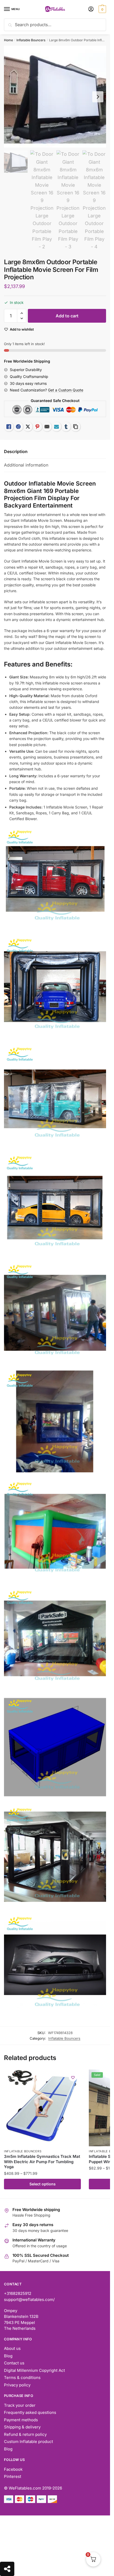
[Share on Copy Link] (76, 427)
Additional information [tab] (26, 465)
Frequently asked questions (30, 2412)
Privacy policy (17, 2385)
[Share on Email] (47, 427)
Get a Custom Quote (66, 390)
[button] (22, 313)
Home (8, 40)
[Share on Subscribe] (56, 427)
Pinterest (13, 2476)
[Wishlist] (73, 2077)
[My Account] (91, 9)
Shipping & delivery (22, 2427)
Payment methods (21, 2420)
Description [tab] (16, 451)
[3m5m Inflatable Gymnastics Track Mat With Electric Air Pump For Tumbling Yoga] (42, 2108)
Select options (43, 2184)
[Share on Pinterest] (37, 427)
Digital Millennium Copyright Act (34, 2370)
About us (12, 2348)
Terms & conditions (22, 2378)
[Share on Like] (9, 427)
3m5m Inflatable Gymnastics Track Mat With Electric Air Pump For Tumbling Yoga (42, 2162)
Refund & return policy (25, 2434)
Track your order (20, 2405)
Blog (8, 2356)
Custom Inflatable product (28, 2442)
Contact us (14, 2363)
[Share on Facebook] (18, 427)
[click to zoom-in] (55, 97)
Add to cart (67, 316)
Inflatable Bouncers (31, 40)
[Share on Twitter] (28, 427)
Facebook (13, 2469)
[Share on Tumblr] (66, 427)
